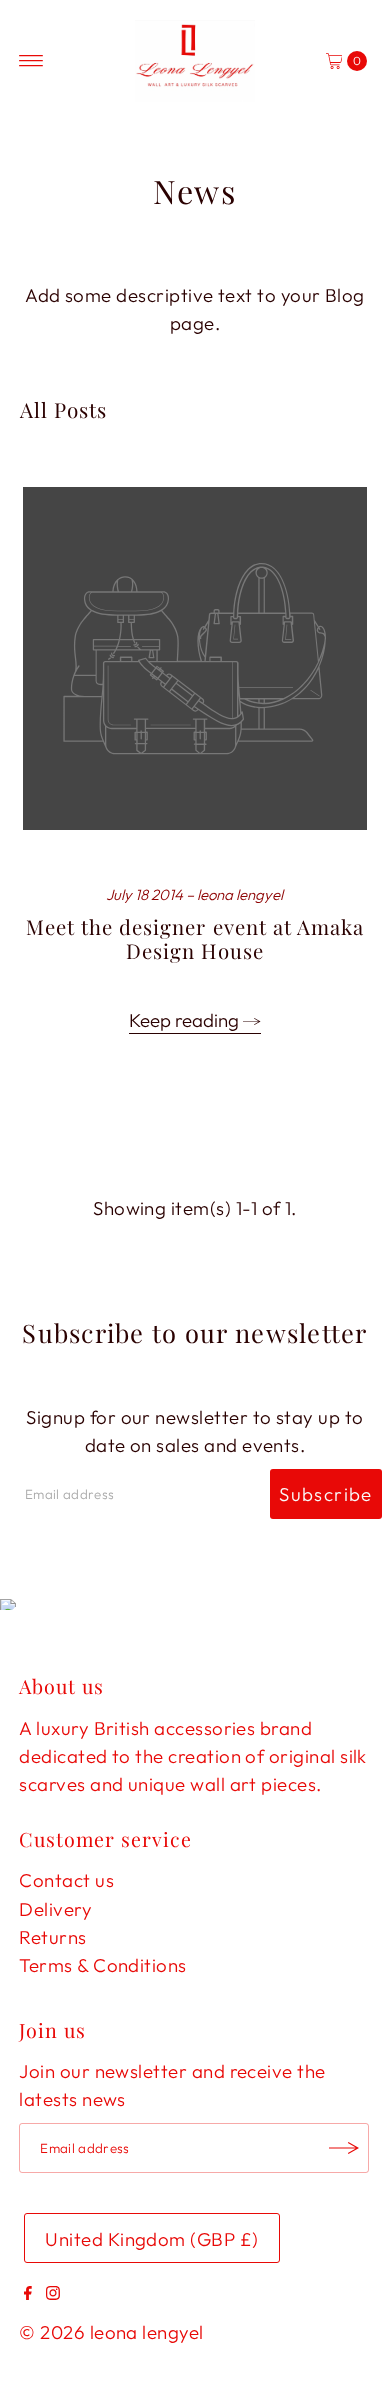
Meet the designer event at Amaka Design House (195, 938)
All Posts (63, 409)
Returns (52, 1937)
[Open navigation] (31, 61)
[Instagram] (53, 2293)
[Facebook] (28, 2293)
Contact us (66, 1880)
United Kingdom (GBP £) (151, 2239)
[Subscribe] (344, 2148)
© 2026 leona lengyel (111, 2332)
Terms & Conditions (102, 1965)
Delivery (55, 1909)
